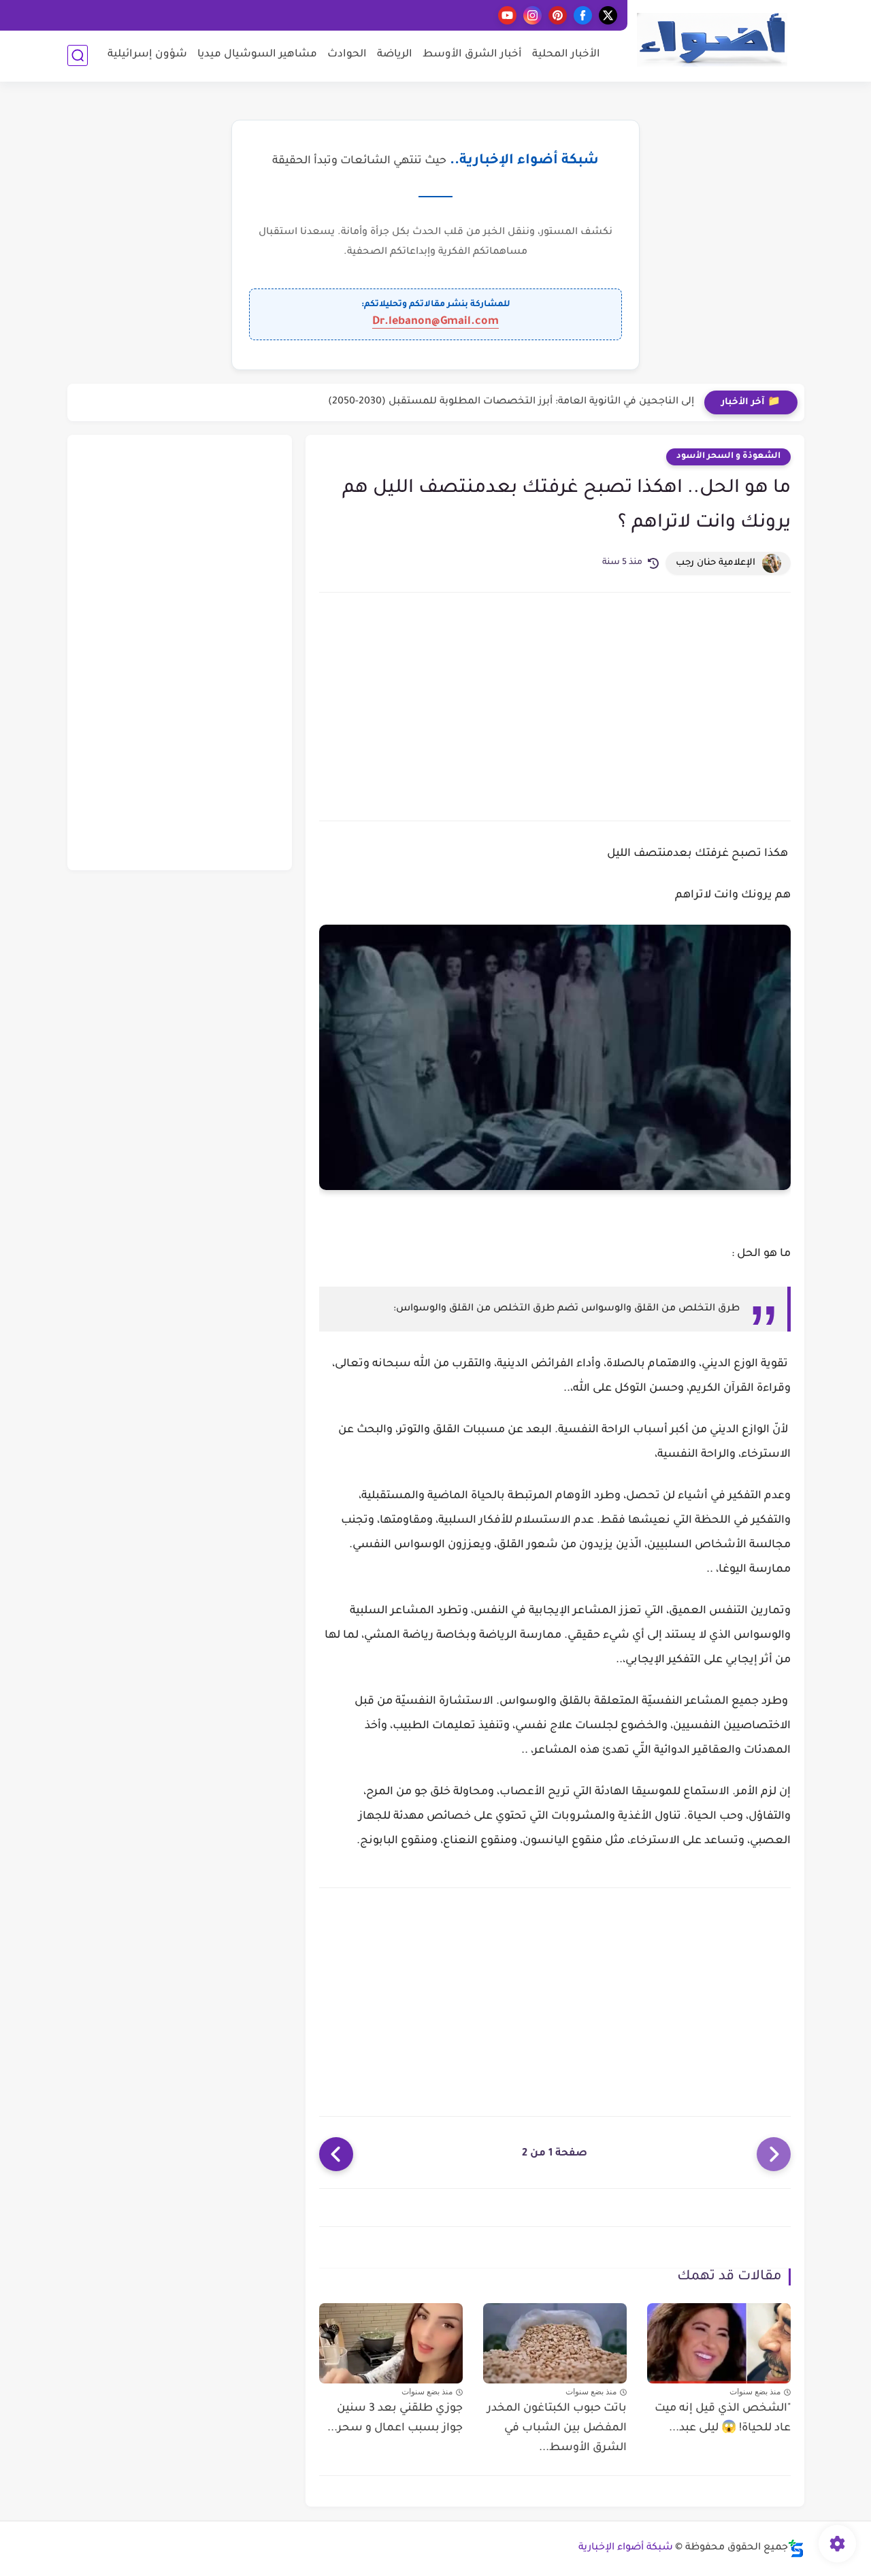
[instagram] (532, 15)
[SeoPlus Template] (796, 2548)
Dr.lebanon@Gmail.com (435, 322)
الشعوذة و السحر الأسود (728, 457)
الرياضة (395, 55)
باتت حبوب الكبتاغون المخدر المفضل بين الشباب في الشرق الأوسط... (557, 2428)
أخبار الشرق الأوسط (472, 55)
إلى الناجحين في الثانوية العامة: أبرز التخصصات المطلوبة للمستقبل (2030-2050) (511, 402)
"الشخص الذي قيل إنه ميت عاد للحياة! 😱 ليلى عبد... (723, 2418)
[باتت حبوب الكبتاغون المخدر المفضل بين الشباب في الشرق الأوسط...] (555, 2344)
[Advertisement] (555, 705)
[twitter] (608, 15)
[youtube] (507, 15)
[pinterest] (558, 15)
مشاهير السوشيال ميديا (257, 55)
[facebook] (583, 15)
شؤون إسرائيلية (147, 55)
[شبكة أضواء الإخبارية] (712, 40)
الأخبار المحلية (566, 55)
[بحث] (78, 55)
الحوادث (347, 55)
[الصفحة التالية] (336, 2154)
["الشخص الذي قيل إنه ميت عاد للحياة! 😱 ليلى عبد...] (719, 2344)
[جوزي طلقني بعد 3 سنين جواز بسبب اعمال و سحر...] (391, 2344)
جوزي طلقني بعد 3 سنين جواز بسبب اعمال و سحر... (395, 2418)
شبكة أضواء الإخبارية (626, 2548)
